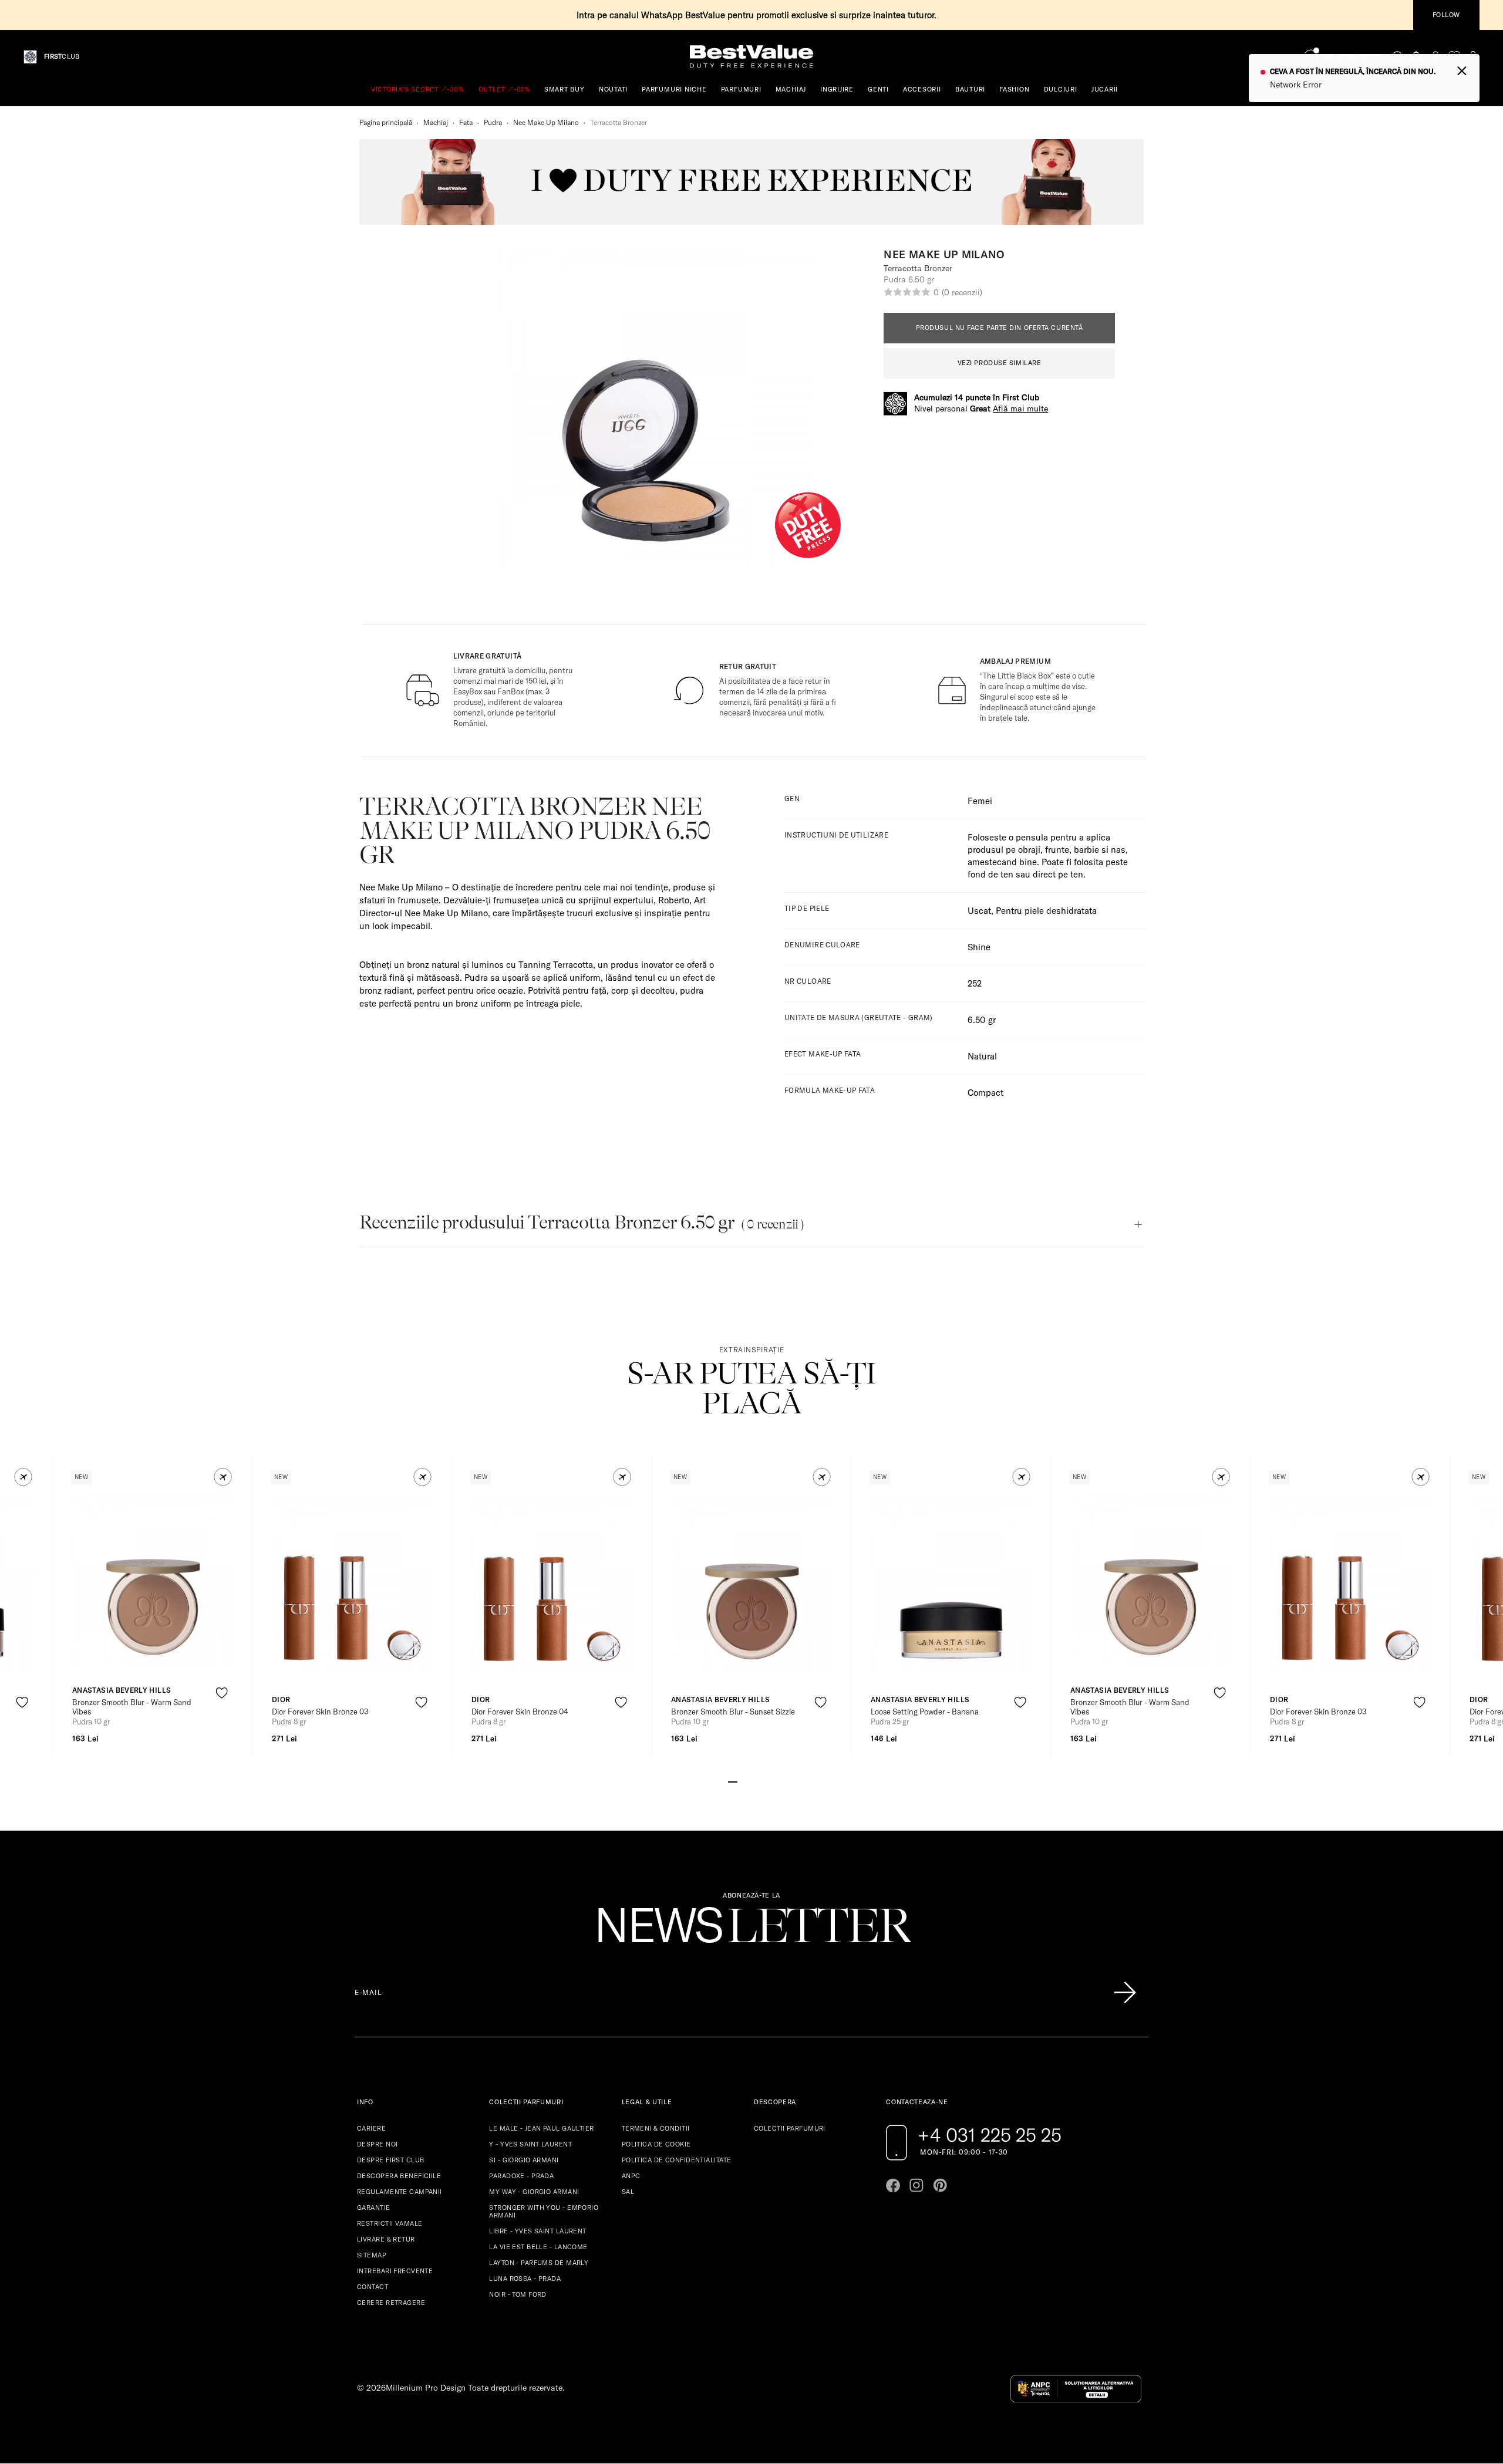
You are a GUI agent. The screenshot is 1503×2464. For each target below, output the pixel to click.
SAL (628, 2192)
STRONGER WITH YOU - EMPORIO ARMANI (544, 2211)
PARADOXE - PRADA (521, 2176)
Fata (466, 122)
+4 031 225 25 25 (990, 2135)
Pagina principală (386, 122)
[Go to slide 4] (761, 1781)
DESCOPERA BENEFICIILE (399, 2176)
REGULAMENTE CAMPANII (400, 2192)
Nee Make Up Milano (546, 122)
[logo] (751, 57)
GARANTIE (374, 2208)
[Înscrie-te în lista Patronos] (1125, 1993)
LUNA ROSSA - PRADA (525, 2279)
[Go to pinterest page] (940, 2185)
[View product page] (153, 1581)
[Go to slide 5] (770, 1781)
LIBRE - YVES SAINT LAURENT (537, 2231)
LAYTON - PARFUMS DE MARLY (539, 2263)
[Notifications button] (1417, 57)
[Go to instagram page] (916, 2185)
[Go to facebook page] (893, 2185)
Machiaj (436, 122)
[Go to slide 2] (742, 1781)
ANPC (631, 2176)
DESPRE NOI (377, 2144)
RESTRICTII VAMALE (390, 2223)
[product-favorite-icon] (22, 1702)
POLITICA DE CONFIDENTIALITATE (677, 2160)
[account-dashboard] (1435, 57)
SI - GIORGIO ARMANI (524, 2160)
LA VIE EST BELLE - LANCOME (538, 2247)
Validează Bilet (1352, 57)
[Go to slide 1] (733, 1781)
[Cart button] (1473, 57)
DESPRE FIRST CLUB (390, 2160)
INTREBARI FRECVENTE (395, 2271)
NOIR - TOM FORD (518, 2294)
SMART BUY (565, 89)
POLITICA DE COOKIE (656, 2144)
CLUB (62, 57)
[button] (23, 1477)
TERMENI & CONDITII (656, 2128)
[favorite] (1454, 57)
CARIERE (371, 2128)
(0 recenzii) (962, 292)
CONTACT (373, 2287)
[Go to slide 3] (751, 1781)
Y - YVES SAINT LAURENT (530, 2144)
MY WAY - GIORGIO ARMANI (534, 2192)
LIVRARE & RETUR (386, 2239)
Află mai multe (1020, 409)
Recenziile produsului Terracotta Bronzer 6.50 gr (582, 1222)
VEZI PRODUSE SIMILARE (1000, 363)
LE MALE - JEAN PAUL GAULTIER (541, 2128)
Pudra (493, 122)
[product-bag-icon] (22, 1731)
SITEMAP (372, 2255)
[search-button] (1398, 56)
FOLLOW (1446, 15)
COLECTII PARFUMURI (790, 2128)
